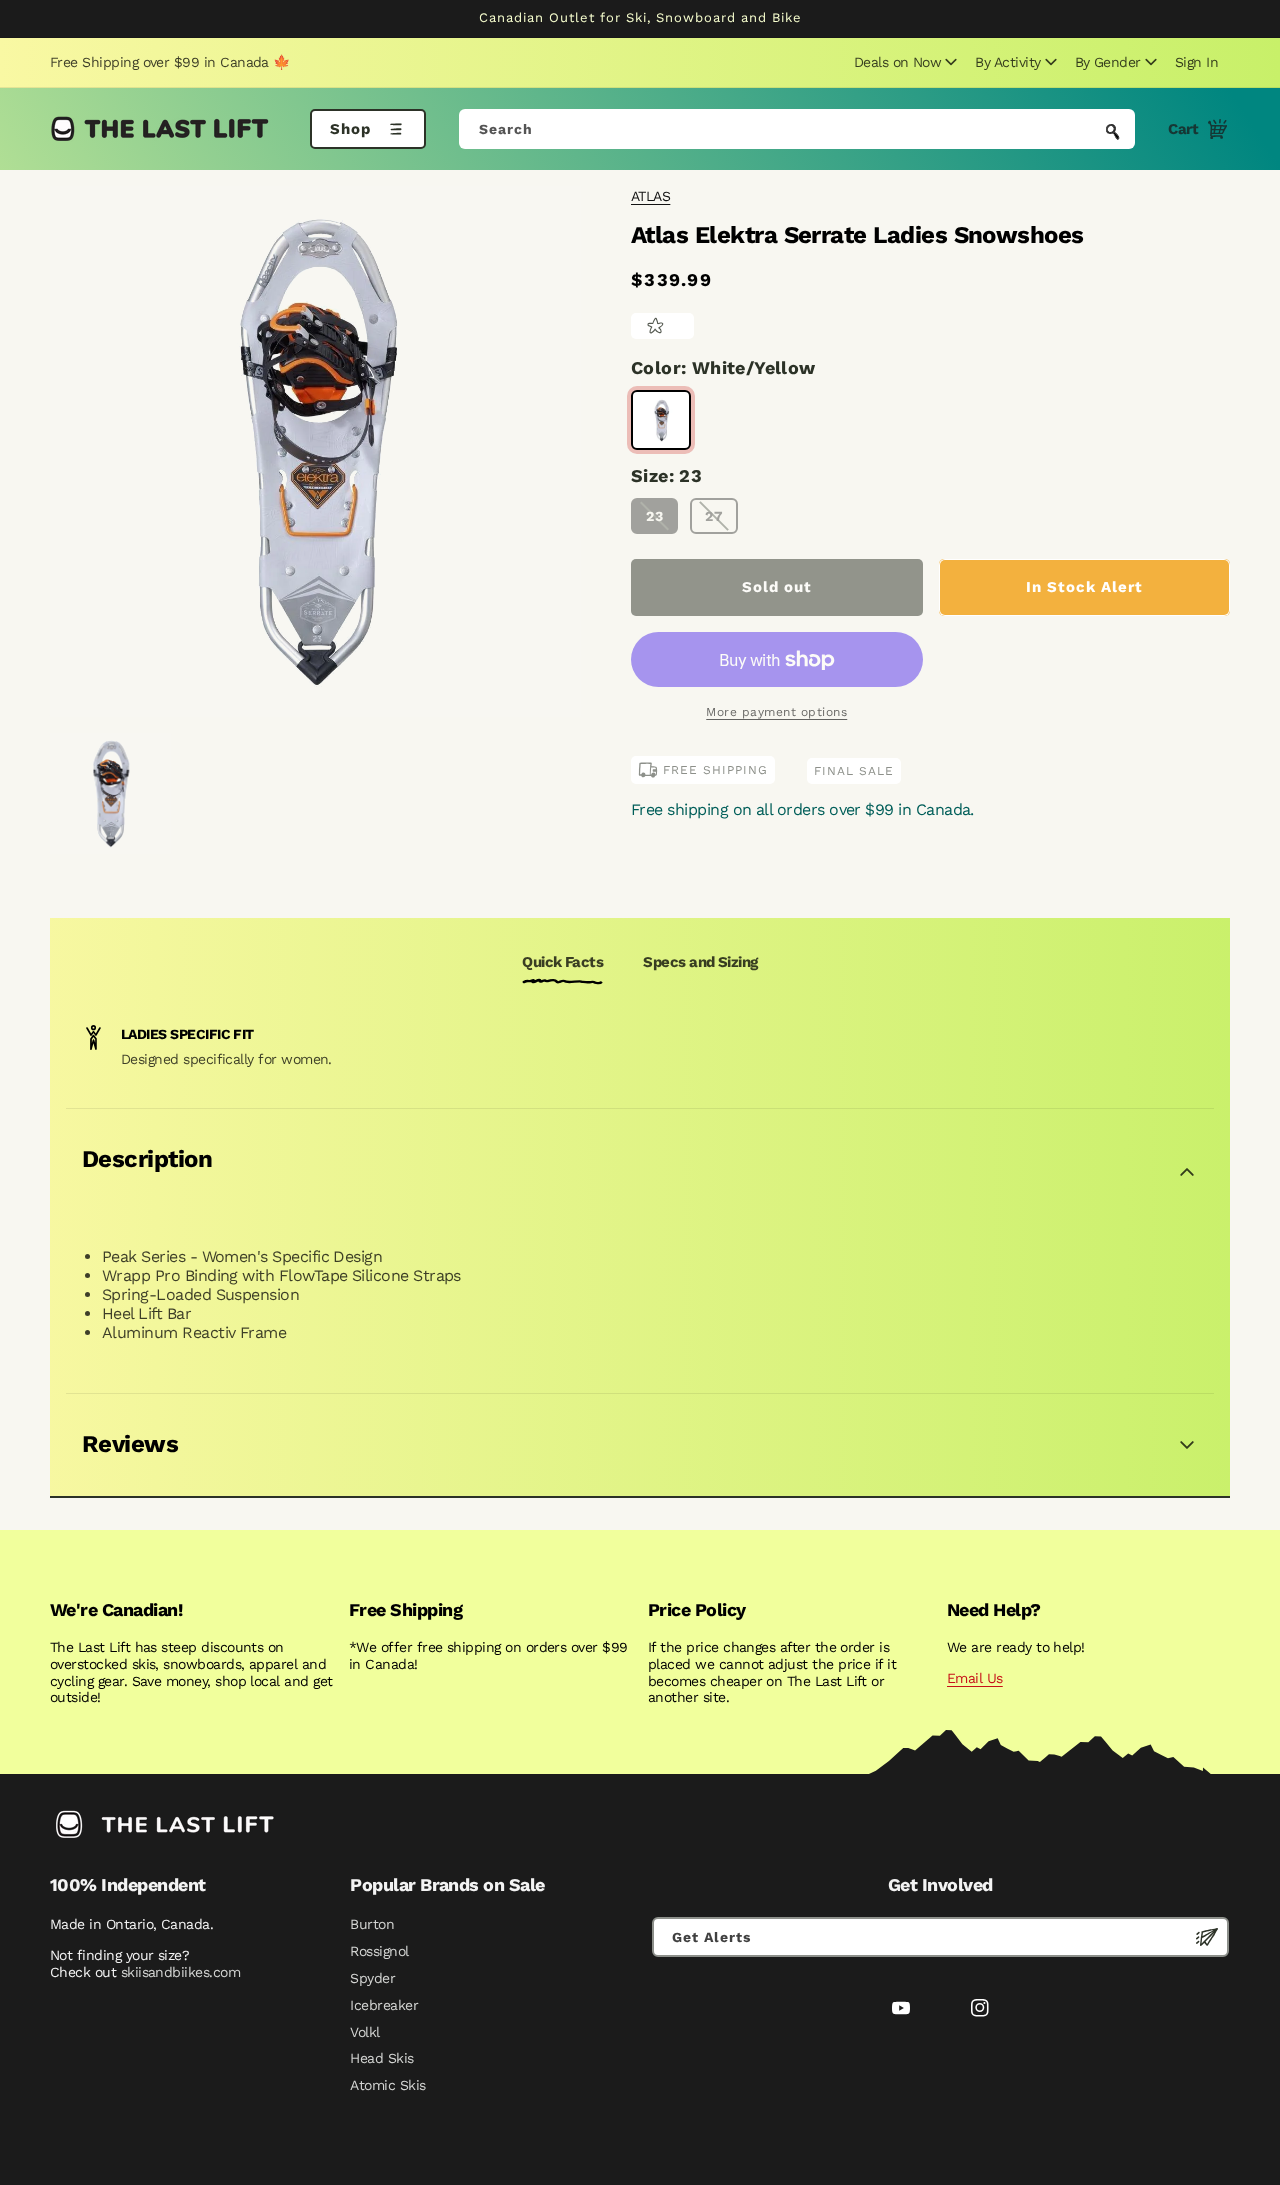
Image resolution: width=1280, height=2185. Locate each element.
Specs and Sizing (700, 962)
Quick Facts (562, 962)
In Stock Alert (1084, 587)
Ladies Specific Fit (187, 1034)
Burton (372, 1924)
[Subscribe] (1207, 1937)
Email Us (975, 1678)
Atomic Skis (387, 2085)
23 (655, 516)
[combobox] (797, 129)
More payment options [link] (776, 712)
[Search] (1113, 131)
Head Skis (381, 2058)
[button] (903, 62)
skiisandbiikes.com (180, 1972)
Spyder (372, 1978)
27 (714, 516)
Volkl (364, 2032)
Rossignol (379, 1951)
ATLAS (650, 196)
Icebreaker (384, 2005)
